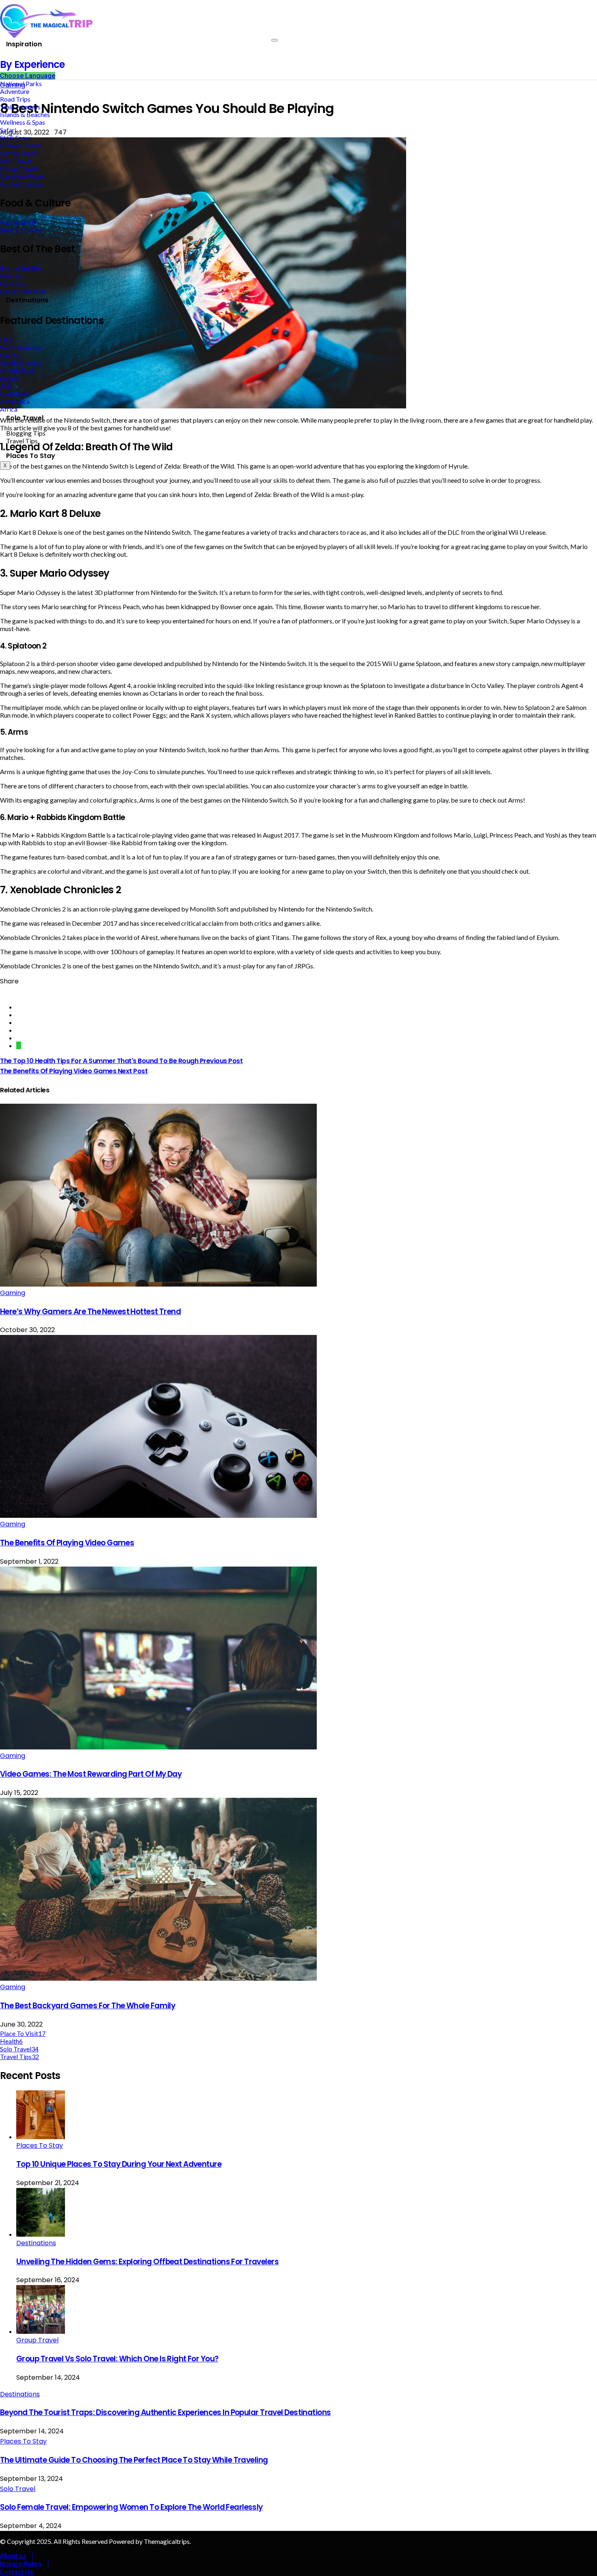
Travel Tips (22, 441)
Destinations (27, 300)
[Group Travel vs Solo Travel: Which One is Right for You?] (41, 2331)
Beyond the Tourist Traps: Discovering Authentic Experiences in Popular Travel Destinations (165, 2412)
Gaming (13, 1293)
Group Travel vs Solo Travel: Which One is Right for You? (117, 2359)
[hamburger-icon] (275, 40)
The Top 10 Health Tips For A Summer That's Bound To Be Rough (121, 1061)
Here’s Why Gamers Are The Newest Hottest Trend (90, 1312)
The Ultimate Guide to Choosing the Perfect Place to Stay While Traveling (134, 2460)
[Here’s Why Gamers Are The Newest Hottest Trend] (158, 1284)
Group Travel (37, 2340)
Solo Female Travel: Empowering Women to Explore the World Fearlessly (131, 2507)
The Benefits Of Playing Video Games (74, 1071)
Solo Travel (25, 418)
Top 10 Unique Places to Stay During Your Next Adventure (119, 2164)
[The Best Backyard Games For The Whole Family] (158, 1978)
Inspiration (24, 44)
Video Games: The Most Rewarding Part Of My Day (91, 1774)
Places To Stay (31, 456)
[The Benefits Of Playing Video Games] (158, 1515)
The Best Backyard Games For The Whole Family (88, 2006)
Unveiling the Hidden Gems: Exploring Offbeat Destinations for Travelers (147, 2262)
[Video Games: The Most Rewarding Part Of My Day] (158, 1747)
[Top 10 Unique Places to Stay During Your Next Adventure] (41, 2137)
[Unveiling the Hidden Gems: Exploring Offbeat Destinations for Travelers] (41, 2234)
